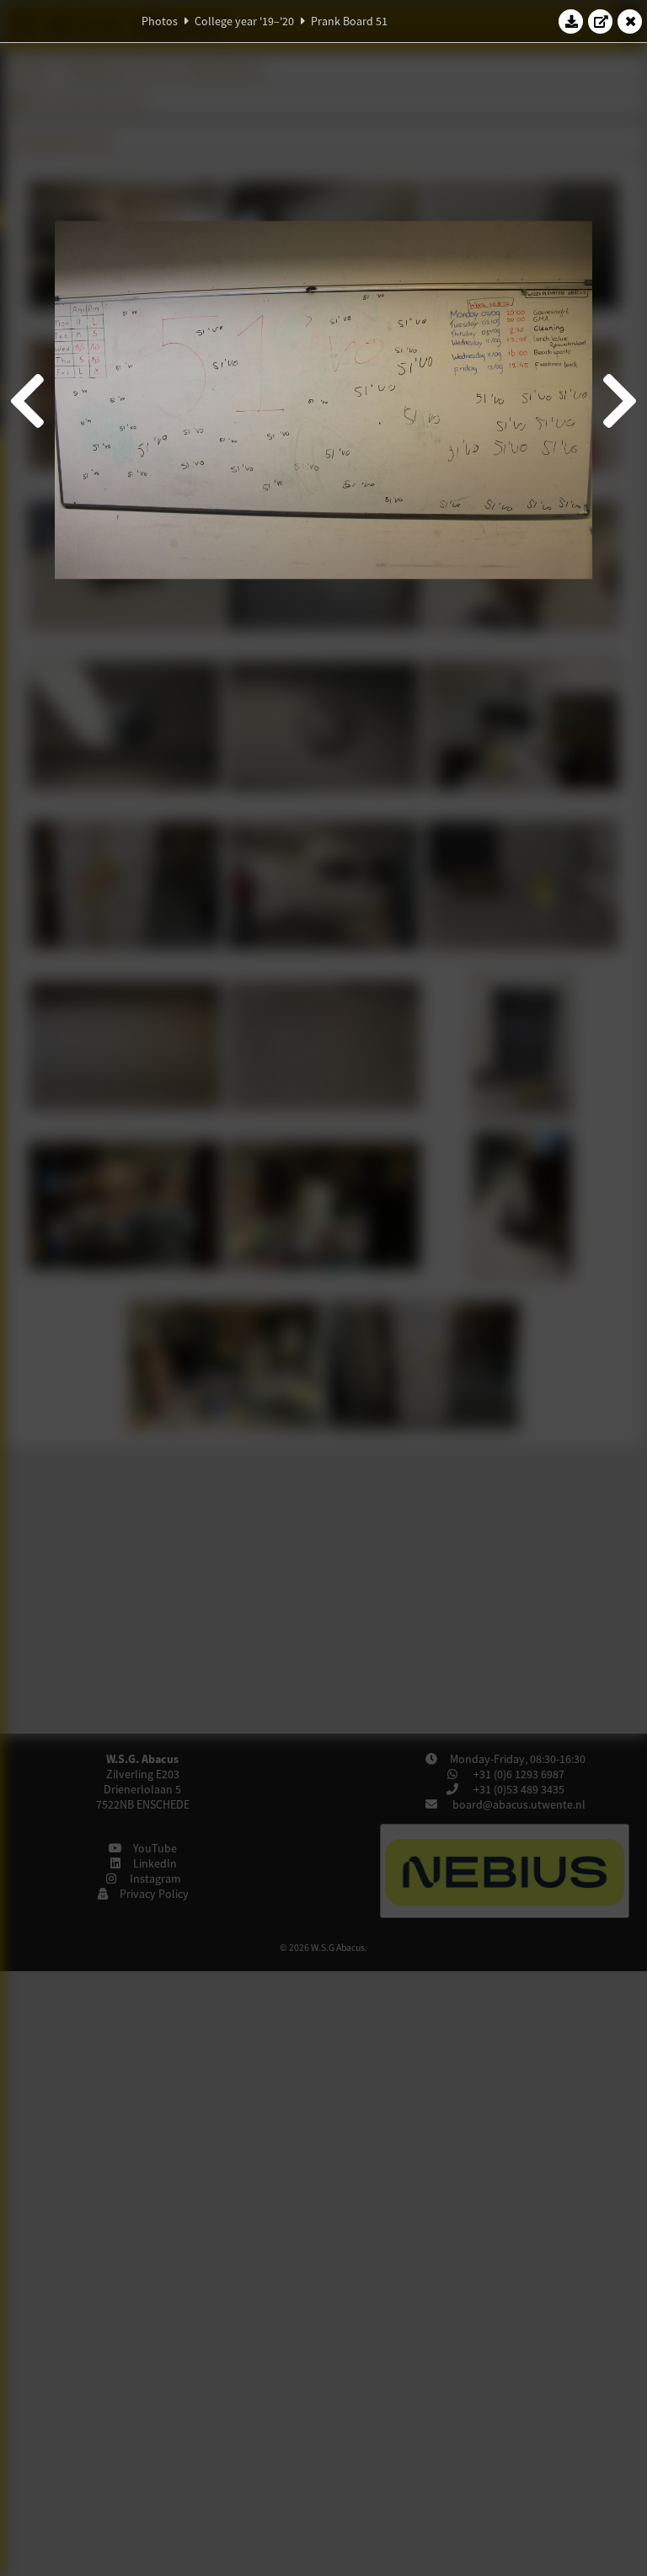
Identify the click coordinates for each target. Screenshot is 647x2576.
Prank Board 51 (349, 21)
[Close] (630, 21)
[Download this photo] (571, 21)
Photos (160, 21)
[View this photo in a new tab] (601, 21)
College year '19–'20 (244, 21)
